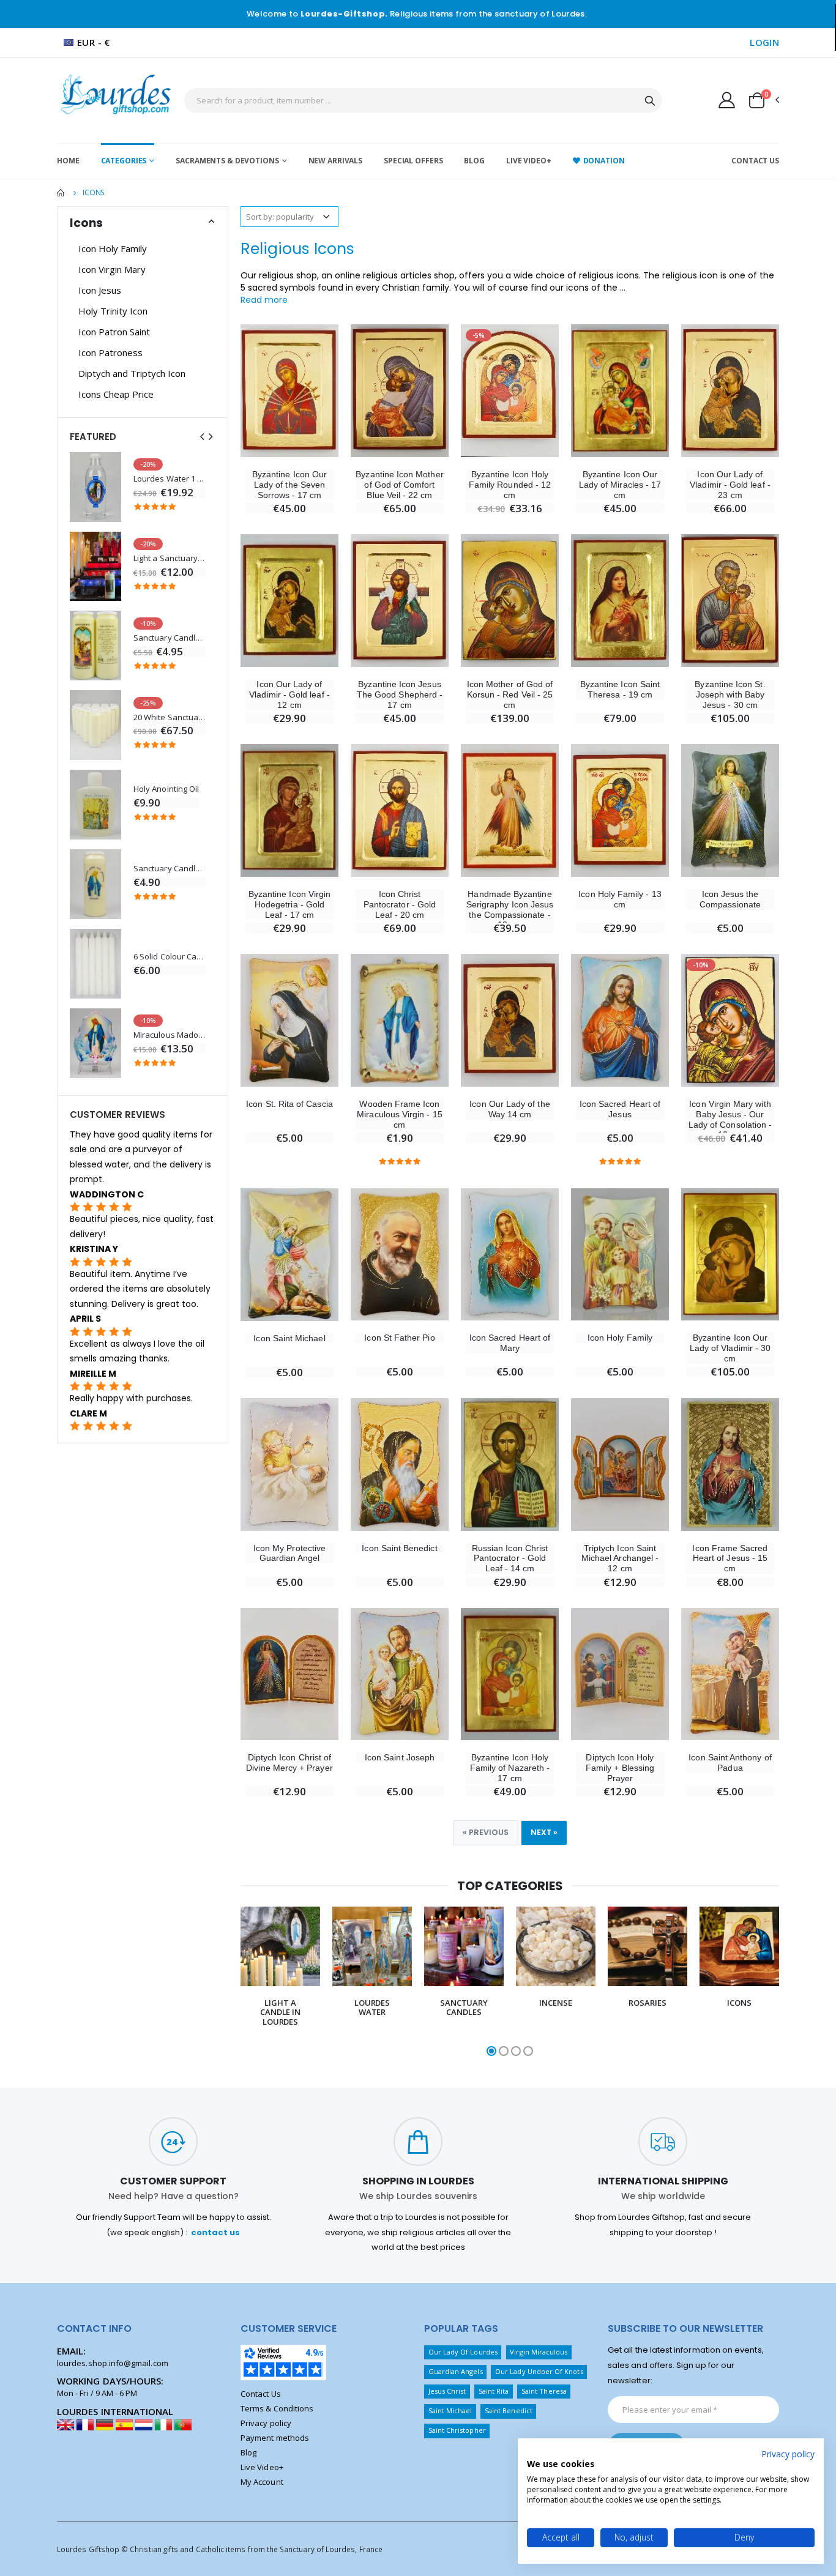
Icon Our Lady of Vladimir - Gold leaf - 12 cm (289, 694)
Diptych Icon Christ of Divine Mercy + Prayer (289, 1763)
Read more (264, 300)
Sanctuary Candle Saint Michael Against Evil (170, 638)
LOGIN (764, 42)
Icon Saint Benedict (399, 1548)
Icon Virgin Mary (112, 269)
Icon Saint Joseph (400, 1757)
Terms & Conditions (277, 2408)
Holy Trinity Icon (113, 311)
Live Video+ (529, 161)
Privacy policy (266, 2423)
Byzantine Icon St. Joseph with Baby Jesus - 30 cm (730, 694)
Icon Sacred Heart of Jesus (620, 1109)
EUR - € (94, 42)
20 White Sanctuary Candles (170, 717)
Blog (474, 161)
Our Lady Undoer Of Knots (539, 2371)
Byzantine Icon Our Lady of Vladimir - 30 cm (730, 1348)
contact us (215, 2232)
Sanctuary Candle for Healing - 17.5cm (170, 869)
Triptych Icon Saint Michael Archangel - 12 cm (620, 1558)
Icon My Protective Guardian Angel (289, 1553)
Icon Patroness (110, 352)
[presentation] (229, 1982)
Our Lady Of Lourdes (463, 2352)
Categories (124, 161)
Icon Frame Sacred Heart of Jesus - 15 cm (730, 1558)
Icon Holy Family (620, 1338)
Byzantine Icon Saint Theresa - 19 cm (620, 689)
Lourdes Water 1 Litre (170, 479)
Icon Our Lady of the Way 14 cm (509, 1109)
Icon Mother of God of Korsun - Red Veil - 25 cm (510, 694)
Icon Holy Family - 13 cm (620, 899)
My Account (262, 2482)
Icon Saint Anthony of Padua (730, 1763)
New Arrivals (336, 161)
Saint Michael (450, 2410)
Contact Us (755, 161)
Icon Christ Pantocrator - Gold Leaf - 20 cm (400, 904)
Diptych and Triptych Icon (132, 373)
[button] (763, 100)
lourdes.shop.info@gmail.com (113, 2363)
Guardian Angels (456, 2371)
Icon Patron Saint (114, 332)
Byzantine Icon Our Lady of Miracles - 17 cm (620, 485)
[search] (650, 100)
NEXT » (544, 1832)
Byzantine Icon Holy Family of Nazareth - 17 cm (510, 1768)
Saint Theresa (544, 2391)
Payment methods (275, 2438)
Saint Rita (494, 2391)
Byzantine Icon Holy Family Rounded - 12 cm (510, 485)
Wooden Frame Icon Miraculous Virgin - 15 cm (399, 1114)
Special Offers (413, 161)
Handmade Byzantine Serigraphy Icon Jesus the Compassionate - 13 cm (510, 909)
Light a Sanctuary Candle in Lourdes (170, 558)
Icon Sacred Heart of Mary (510, 1343)
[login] (727, 100)
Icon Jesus (100, 290)
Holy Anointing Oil (166, 789)
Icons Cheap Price (116, 394)
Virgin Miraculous (539, 2352)
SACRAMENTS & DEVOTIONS (227, 161)
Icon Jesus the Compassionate (730, 899)
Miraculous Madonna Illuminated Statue (170, 1035)
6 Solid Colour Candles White (170, 957)
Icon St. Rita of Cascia (289, 1104)
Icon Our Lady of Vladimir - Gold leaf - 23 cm (730, 485)
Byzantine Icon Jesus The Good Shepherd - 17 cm (400, 694)
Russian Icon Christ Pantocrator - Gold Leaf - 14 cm (510, 1558)
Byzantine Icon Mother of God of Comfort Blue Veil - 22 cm (399, 485)
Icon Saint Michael (289, 1338)
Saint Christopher (457, 2430)
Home (68, 161)
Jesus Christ (447, 2391)
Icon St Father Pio (399, 1338)
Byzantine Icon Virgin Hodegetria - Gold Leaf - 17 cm (289, 904)
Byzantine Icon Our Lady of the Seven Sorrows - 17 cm (289, 485)
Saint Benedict (509, 2410)
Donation (604, 161)
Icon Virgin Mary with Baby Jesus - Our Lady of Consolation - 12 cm (730, 1119)
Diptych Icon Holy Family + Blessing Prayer (620, 1768)
